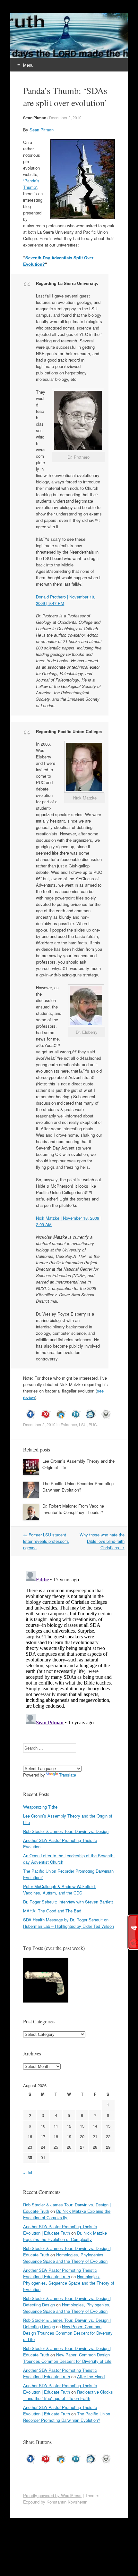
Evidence (69, 1424)
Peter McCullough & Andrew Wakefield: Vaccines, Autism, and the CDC (60, 1890)
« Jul (28, 2173)
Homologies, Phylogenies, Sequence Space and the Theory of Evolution (65, 2258)
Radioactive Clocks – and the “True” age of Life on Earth (68, 2395)
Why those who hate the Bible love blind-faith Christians (102, 1541)
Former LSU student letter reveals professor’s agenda (46, 1541)
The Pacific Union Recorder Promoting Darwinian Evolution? (78, 1487)
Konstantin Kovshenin (67, 2502)
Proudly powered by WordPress (52, 2495)
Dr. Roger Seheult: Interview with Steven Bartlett (68, 1902)
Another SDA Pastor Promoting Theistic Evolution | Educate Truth (60, 2230)
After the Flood (91, 2376)
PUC (93, 1424)
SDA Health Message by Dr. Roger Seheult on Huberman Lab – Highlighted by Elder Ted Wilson (69, 1923)
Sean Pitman (35, 118)
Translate (68, 1775)
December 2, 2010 (65, 117)
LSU (83, 1424)
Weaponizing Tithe (40, 1807)
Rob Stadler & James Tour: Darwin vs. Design (66, 1831)
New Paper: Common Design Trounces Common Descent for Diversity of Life (68, 2333)
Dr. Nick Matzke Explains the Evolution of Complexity (67, 2214)
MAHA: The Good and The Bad (52, 1911)
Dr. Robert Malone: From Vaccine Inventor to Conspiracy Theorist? (73, 1509)
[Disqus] (69, 1649)
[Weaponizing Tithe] (46, 1981)
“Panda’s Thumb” (31, 184)
